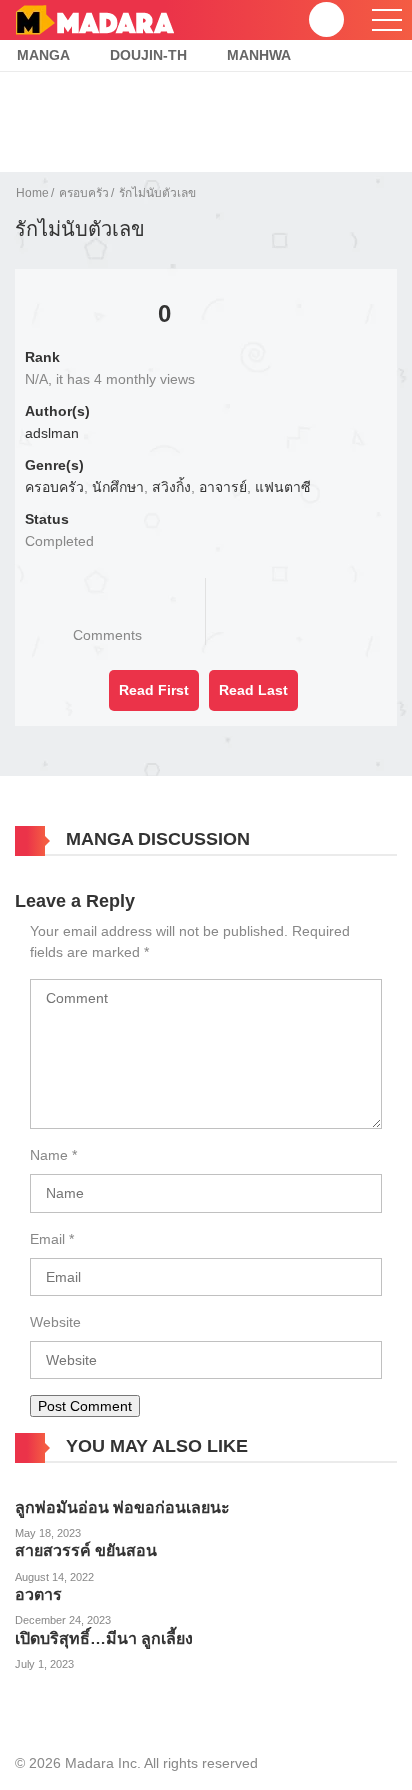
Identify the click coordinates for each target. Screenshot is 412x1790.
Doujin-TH (148, 55)
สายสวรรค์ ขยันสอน (86, 1550)
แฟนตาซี (283, 487)
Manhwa (259, 55)
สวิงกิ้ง (171, 487)
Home (32, 193)
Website (55, 1322)
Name (49, 1155)
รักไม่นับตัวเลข (157, 193)
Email (47, 1239)
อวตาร (38, 1594)
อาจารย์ (223, 487)
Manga (43, 55)
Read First (154, 690)
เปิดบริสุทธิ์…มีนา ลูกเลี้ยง (104, 1638)
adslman (52, 433)
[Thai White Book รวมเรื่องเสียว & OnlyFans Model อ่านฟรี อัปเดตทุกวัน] (94, 19)
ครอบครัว (84, 193)
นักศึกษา (118, 487)
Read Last (253, 690)
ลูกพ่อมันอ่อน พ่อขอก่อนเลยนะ (122, 1507)
